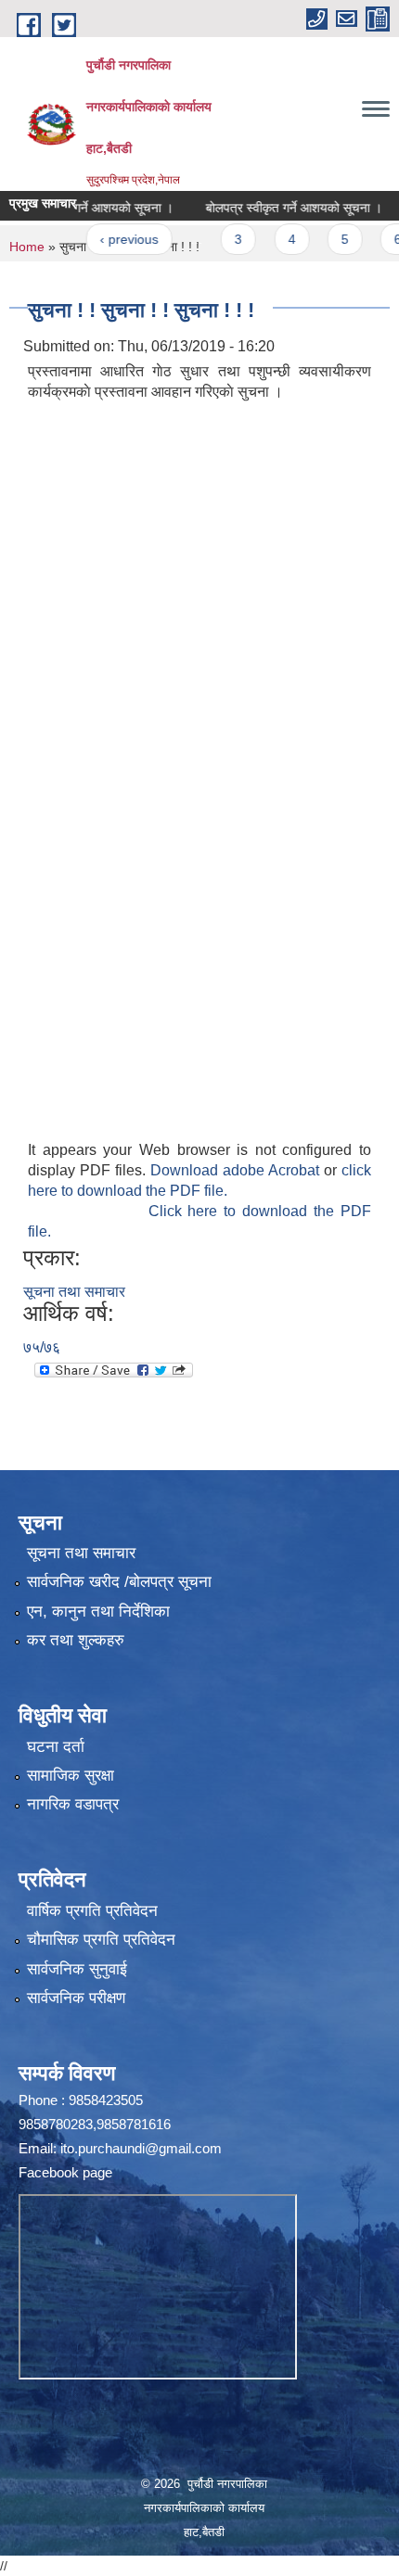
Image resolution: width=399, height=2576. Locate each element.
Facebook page (65, 2172)
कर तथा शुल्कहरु (76, 1640)
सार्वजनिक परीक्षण (76, 1998)
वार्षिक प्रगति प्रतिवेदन (92, 1911)
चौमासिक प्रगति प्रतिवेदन (101, 1940)
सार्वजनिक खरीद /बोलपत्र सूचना (119, 1582)
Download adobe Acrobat (237, 1170)
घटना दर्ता (56, 1747)
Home (27, 247)
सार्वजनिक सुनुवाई (77, 1969)
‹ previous (107, 239)
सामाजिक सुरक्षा (71, 1776)
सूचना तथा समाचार (74, 1292)
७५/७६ (42, 1347)
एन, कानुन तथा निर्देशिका (98, 1612)
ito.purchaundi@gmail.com (141, 2148)
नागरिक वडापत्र (73, 1804)
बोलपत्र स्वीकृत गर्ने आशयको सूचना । (272, 208)
